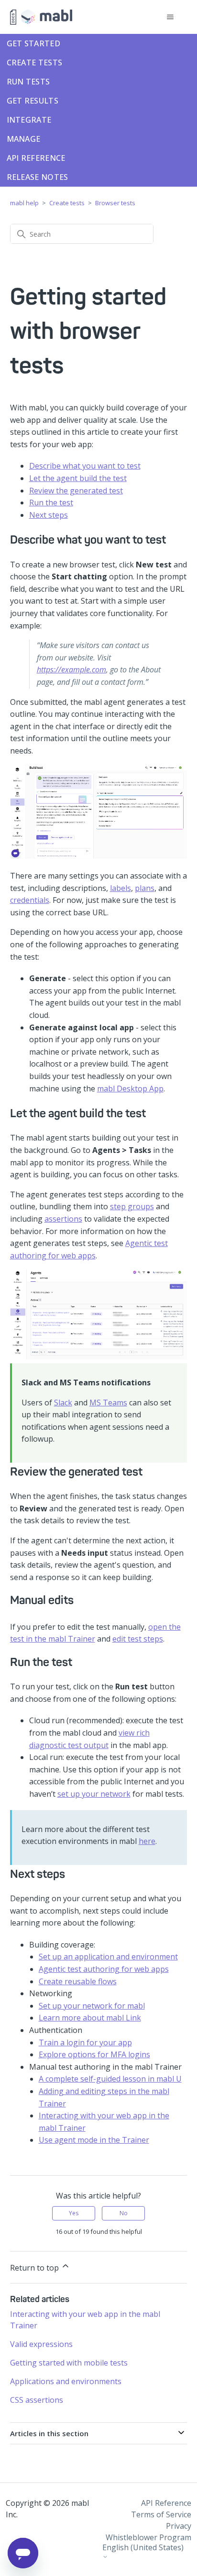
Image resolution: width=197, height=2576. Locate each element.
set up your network (94, 1794)
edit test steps (138, 1639)
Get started (33, 43)
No (124, 2213)
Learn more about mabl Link (90, 2018)
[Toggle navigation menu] (170, 17)
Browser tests (115, 203)
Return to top (35, 2268)
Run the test (51, 503)
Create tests (35, 63)
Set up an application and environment (108, 1957)
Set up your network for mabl (92, 2006)
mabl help (24, 203)
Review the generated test (76, 491)
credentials (30, 900)
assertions (63, 1219)
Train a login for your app (85, 2042)
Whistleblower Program (148, 2537)
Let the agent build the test (78, 478)
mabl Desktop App (130, 1089)
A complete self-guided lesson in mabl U (110, 2079)
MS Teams (108, 1403)
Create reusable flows (78, 1981)
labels (120, 888)
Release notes (38, 177)
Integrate (29, 120)
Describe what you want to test (85, 466)
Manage (24, 139)
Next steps (49, 515)
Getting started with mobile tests (69, 2363)
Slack (63, 1403)
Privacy (179, 2526)
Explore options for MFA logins (94, 2054)
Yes (74, 2213)
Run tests (28, 82)
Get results (33, 101)
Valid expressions (41, 2344)
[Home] (41, 17)
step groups (132, 1206)
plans (145, 888)
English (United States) (143, 2548)
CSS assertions (37, 2400)
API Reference (36, 158)
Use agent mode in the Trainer (94, 2140)
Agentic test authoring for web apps (104, 1969)
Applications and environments (66, 2381)
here (147, 1841)
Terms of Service (161, 2514)
